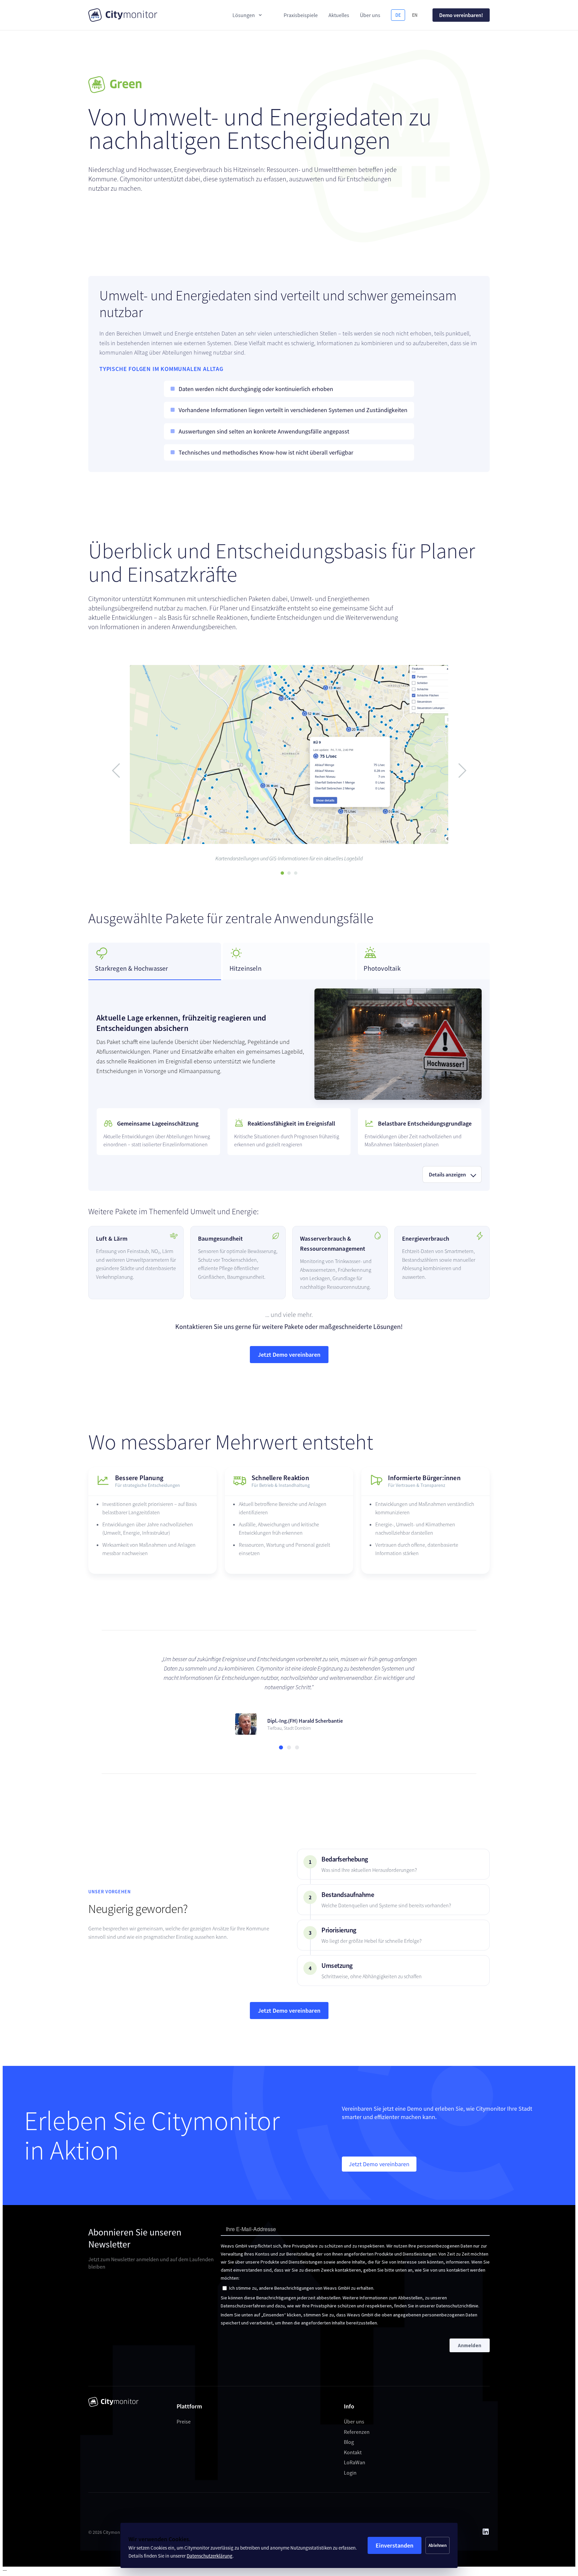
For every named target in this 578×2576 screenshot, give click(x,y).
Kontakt (353, 2443)
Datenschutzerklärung (210, 2556)
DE (398, 15)
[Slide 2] (289, 873)
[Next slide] (459, 771)
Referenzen (357, 2422)
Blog (349, 2432)
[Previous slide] (119, 771)
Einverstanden (395, 2545)
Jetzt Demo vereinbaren (289, 1355)
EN (415, 15)
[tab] (155, 961)
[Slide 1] (282, 873)
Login (350, 2463)
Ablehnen (438, 2545)
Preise (184, 2412)
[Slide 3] (296, 873)
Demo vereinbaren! (461, 15)
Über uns (354, 2412)
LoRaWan (355, 2453)
